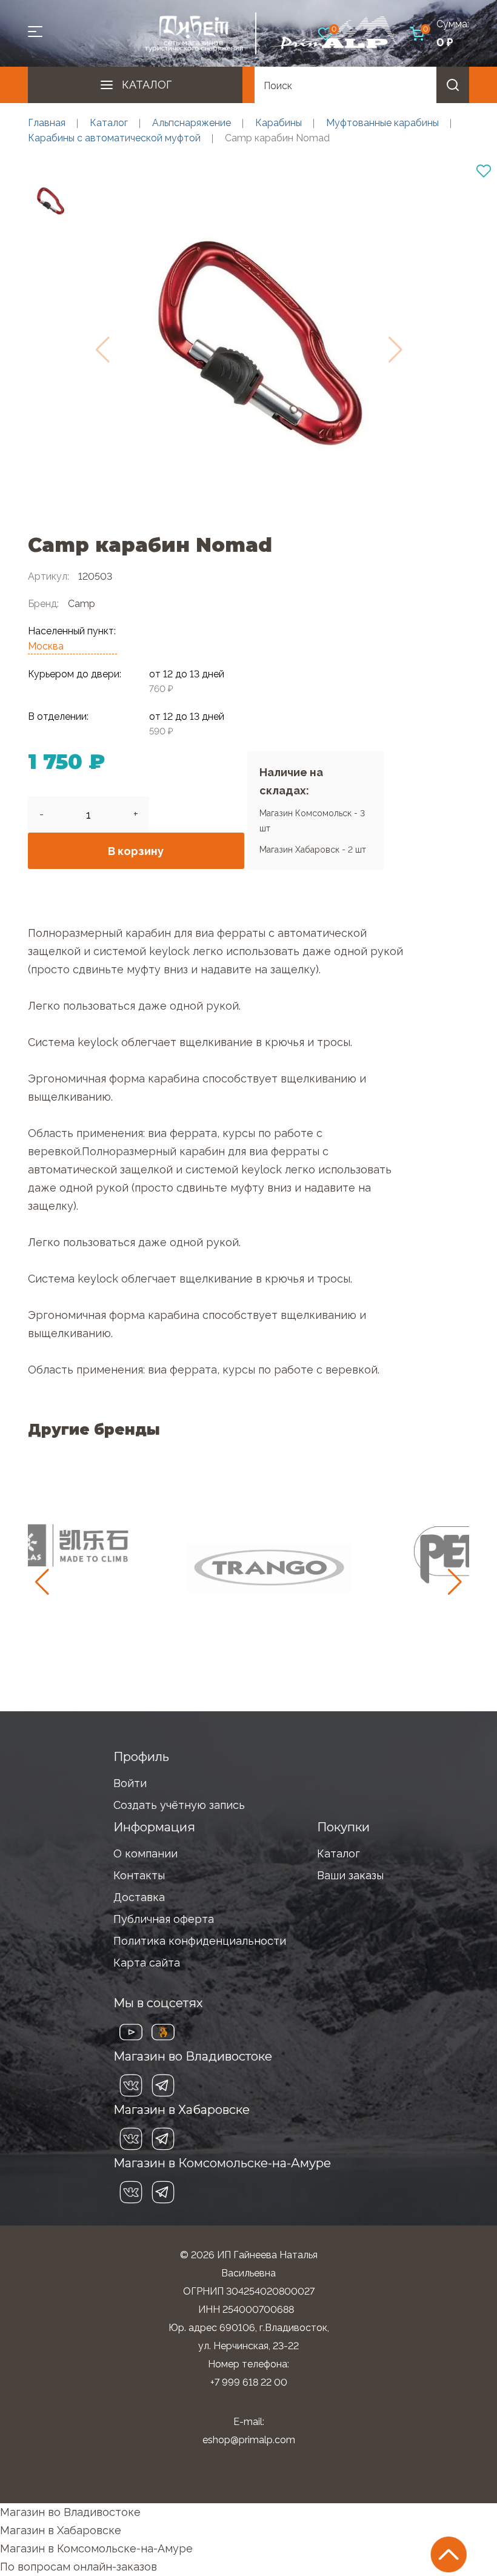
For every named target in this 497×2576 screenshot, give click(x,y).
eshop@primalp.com (249, 2440)
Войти (130, 1783)
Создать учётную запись (179, 1805)
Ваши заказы (350, 1875)
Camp (82, 604)
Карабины (279, 123)
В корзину (136, 851)
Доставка (139, 1897)
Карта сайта (147, 1963)
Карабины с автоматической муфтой (114, 138)
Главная (47, 123)
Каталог (147, 85)
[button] (455, 1582)
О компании (145, 1853)
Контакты (139, 1875)
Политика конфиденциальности (200, 1941)
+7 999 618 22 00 (249, 2382)
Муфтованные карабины (382, 123)
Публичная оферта (164, 1919)
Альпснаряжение (192, 123)
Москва (46, 646)
